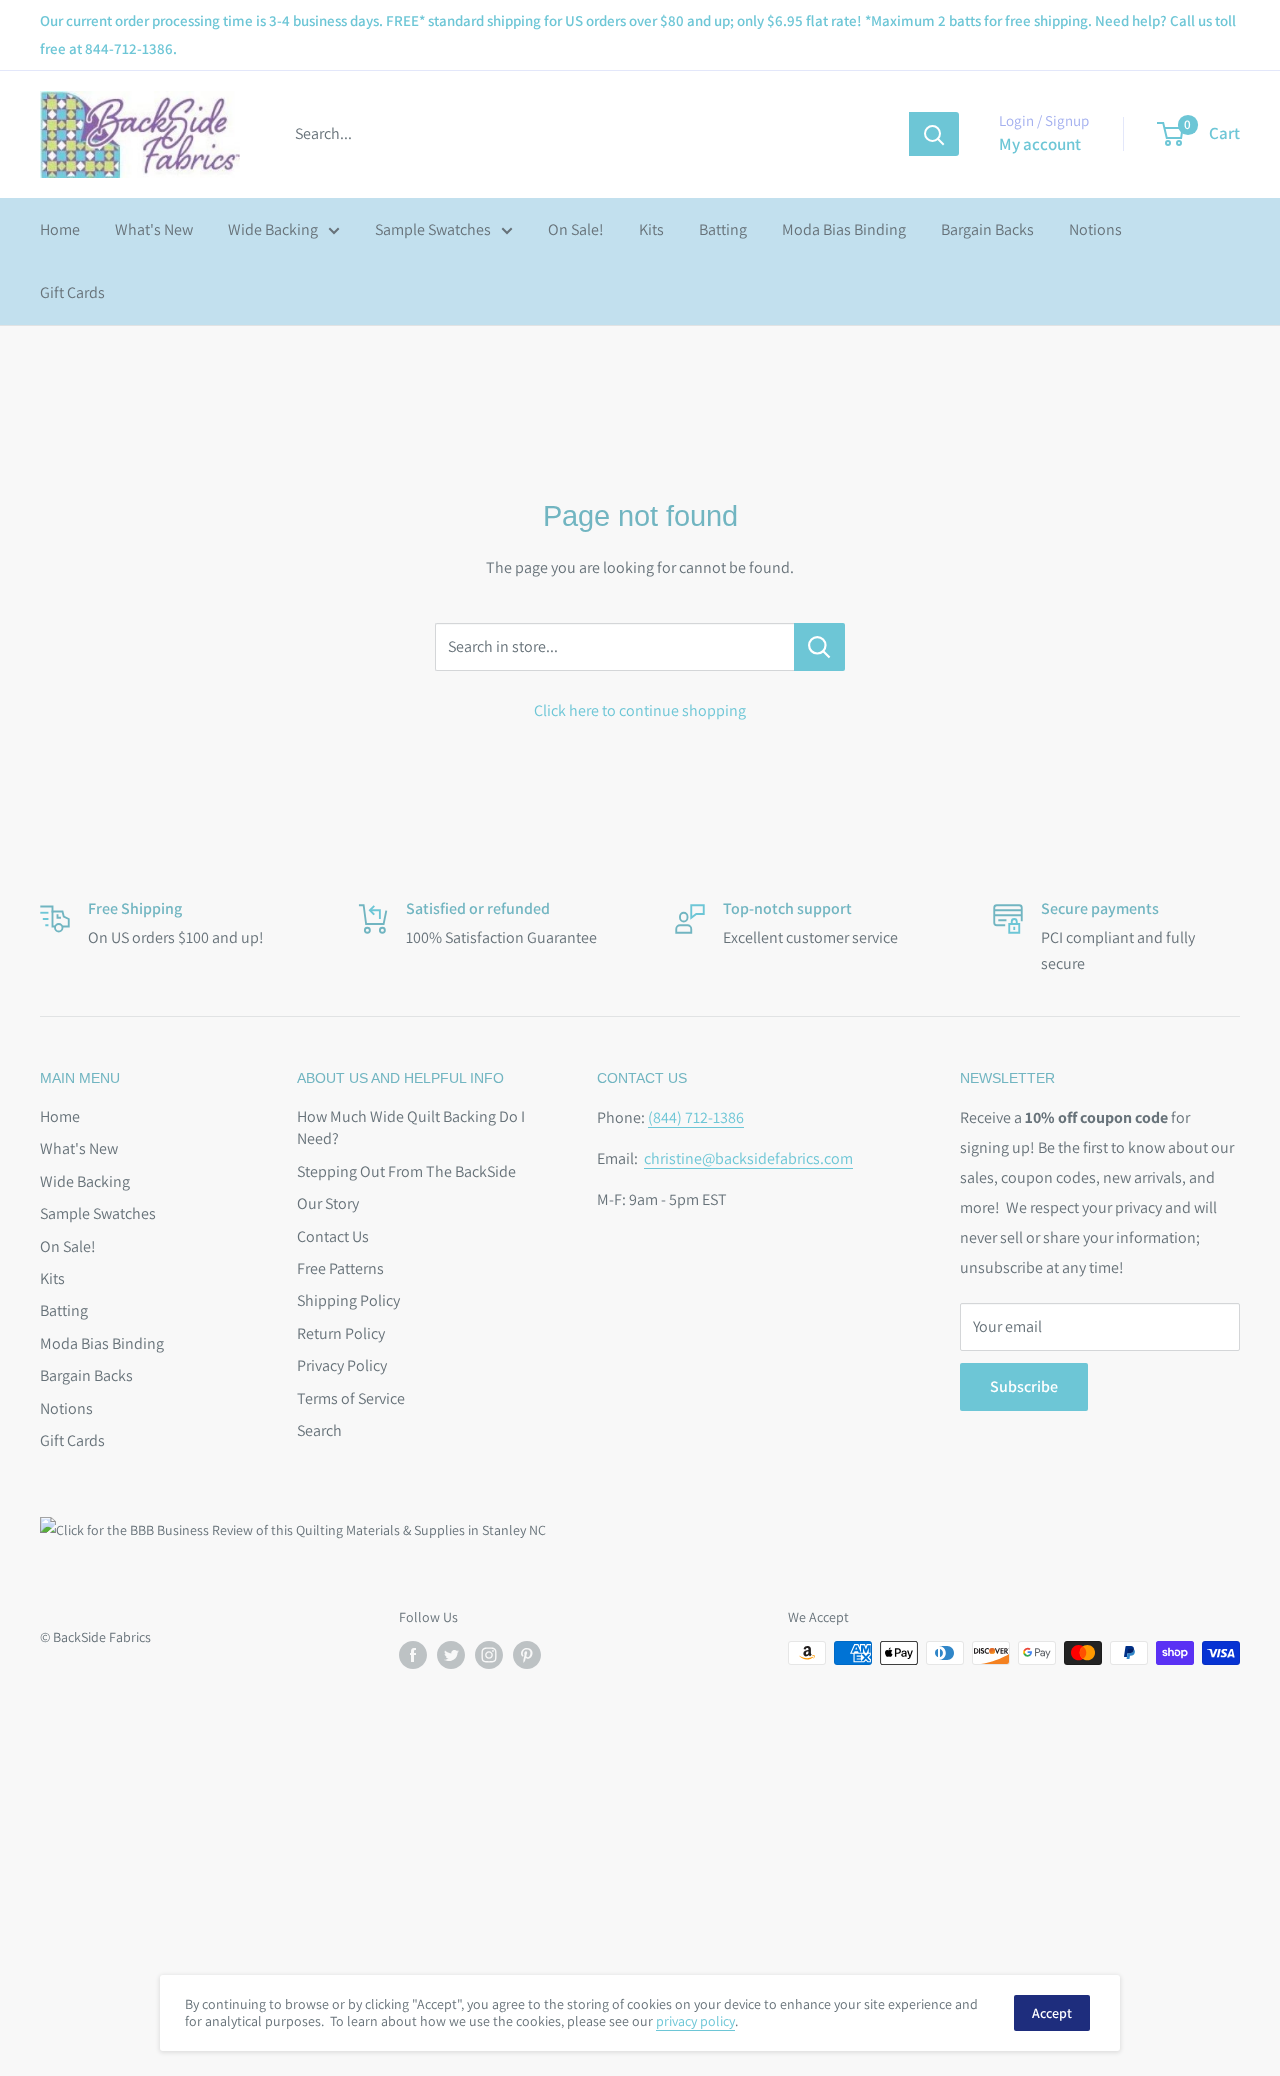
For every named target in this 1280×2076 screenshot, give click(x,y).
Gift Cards (72, 292)
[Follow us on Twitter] (451, 1655)
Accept (1052, 2013)
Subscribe (1024, 1386)
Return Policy (341, 1333)
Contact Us (333, 1236)
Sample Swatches (433, 229)
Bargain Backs (987, 229)
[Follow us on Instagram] (489, 1655)
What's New (154, 229)
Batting (723, 229)
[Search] (934, 134)
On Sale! (576, 229)
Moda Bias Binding (844, 229)
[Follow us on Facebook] (413, 1655)
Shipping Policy (348, 1300)
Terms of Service (351, 1398)
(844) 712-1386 (696, 1117)
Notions (1095, 229)
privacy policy (695, 2021)
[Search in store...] (819, 647)
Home (60, 229)
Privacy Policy (342, 1365)
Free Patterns (340, 1268)
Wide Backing (273, 229)
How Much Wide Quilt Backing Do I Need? (411, 1127)
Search (319, 1430)
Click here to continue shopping (640, 710)
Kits (651, 229)
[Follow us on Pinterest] (527, 1655)
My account (1040, 144)
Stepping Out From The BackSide (406, 1171)
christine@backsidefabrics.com (748, 1158)
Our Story (328, 1203)
